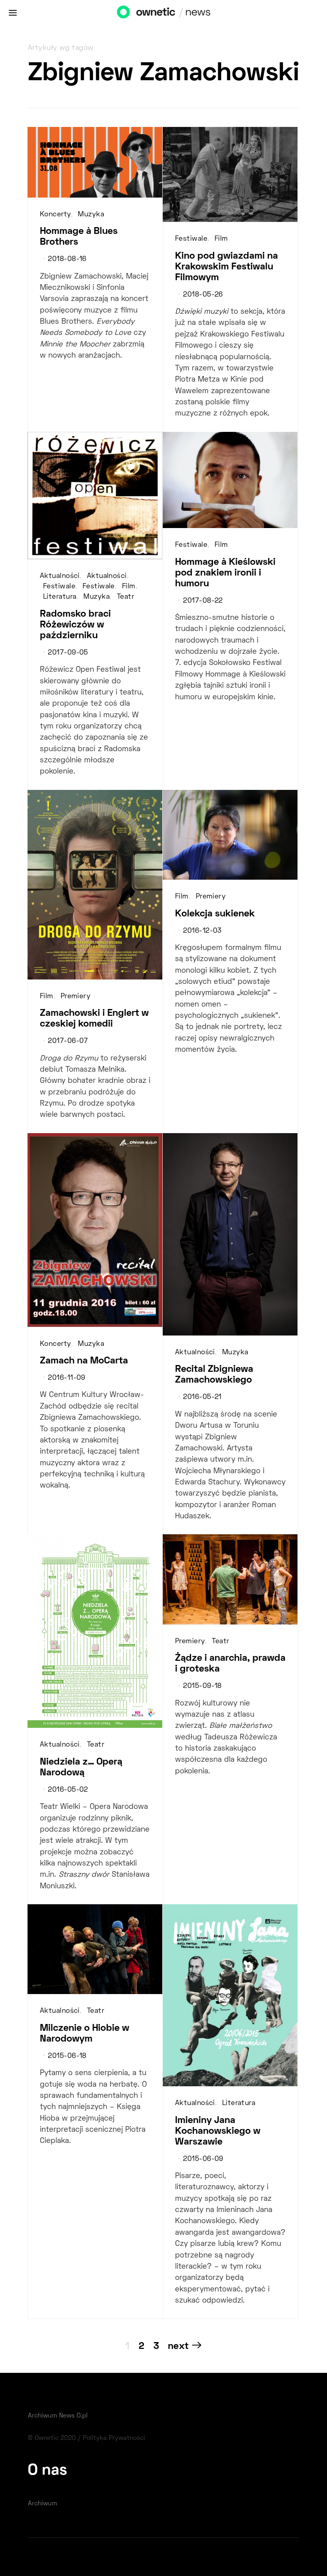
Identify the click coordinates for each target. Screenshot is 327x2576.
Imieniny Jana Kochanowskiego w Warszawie (218, 2131)
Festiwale (191, 239)
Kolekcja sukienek (215, 914)
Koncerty (55, 215)
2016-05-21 (202, 1397)
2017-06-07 (68, 1041)
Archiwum (42, 2504)
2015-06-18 (67, 2056)
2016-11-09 (66, 1378)
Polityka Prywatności (114, 2438)
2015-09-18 (202, 1686)
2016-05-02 (68, 1790)
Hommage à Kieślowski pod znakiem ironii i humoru (225, 573)
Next (178, 2346)
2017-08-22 (203, 601)
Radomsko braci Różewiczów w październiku (75, 625)
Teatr (125, 597)
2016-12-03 (202, 931)
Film (221, 239)
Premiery (76, 997)
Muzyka (91, 215)
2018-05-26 (203, 295)
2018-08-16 (67, 259)
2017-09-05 (68, 653)
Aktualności (60, 576)
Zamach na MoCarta (84, 1361)
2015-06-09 (203, 2159)
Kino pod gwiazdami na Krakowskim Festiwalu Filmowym (227, 267)
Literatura (60, 597)
